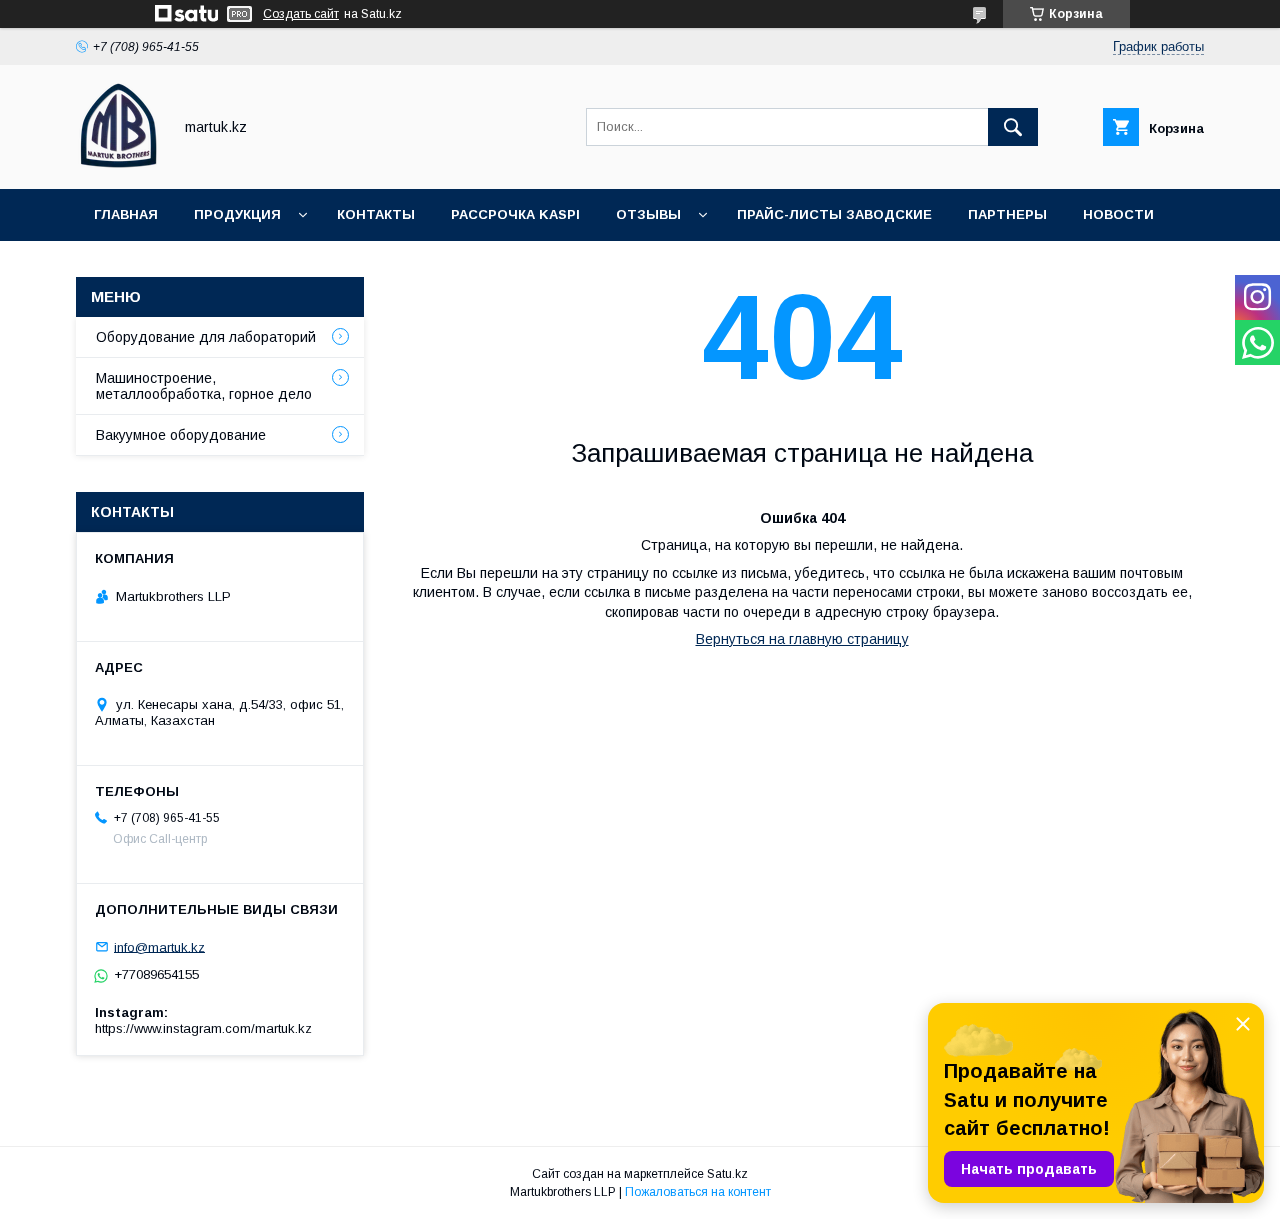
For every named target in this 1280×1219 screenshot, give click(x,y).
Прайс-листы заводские (834, 214)
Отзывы (648, 214)
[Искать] (1013, 127)
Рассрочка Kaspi (515, 214)
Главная (126, 214)
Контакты (376, 214)
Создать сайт (301, 14)
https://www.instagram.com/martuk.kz (203, 1028)
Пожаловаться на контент (698, 1192)
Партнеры (1007, 214)
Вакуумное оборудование (181, 435)
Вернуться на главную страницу (802, 639)
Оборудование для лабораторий (206, 337)
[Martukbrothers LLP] (118, 163)
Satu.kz (727, 1174)
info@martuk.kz (159, 946)
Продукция (237, 214)
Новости (1118, 214)
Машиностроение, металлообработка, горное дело (204, 386)
